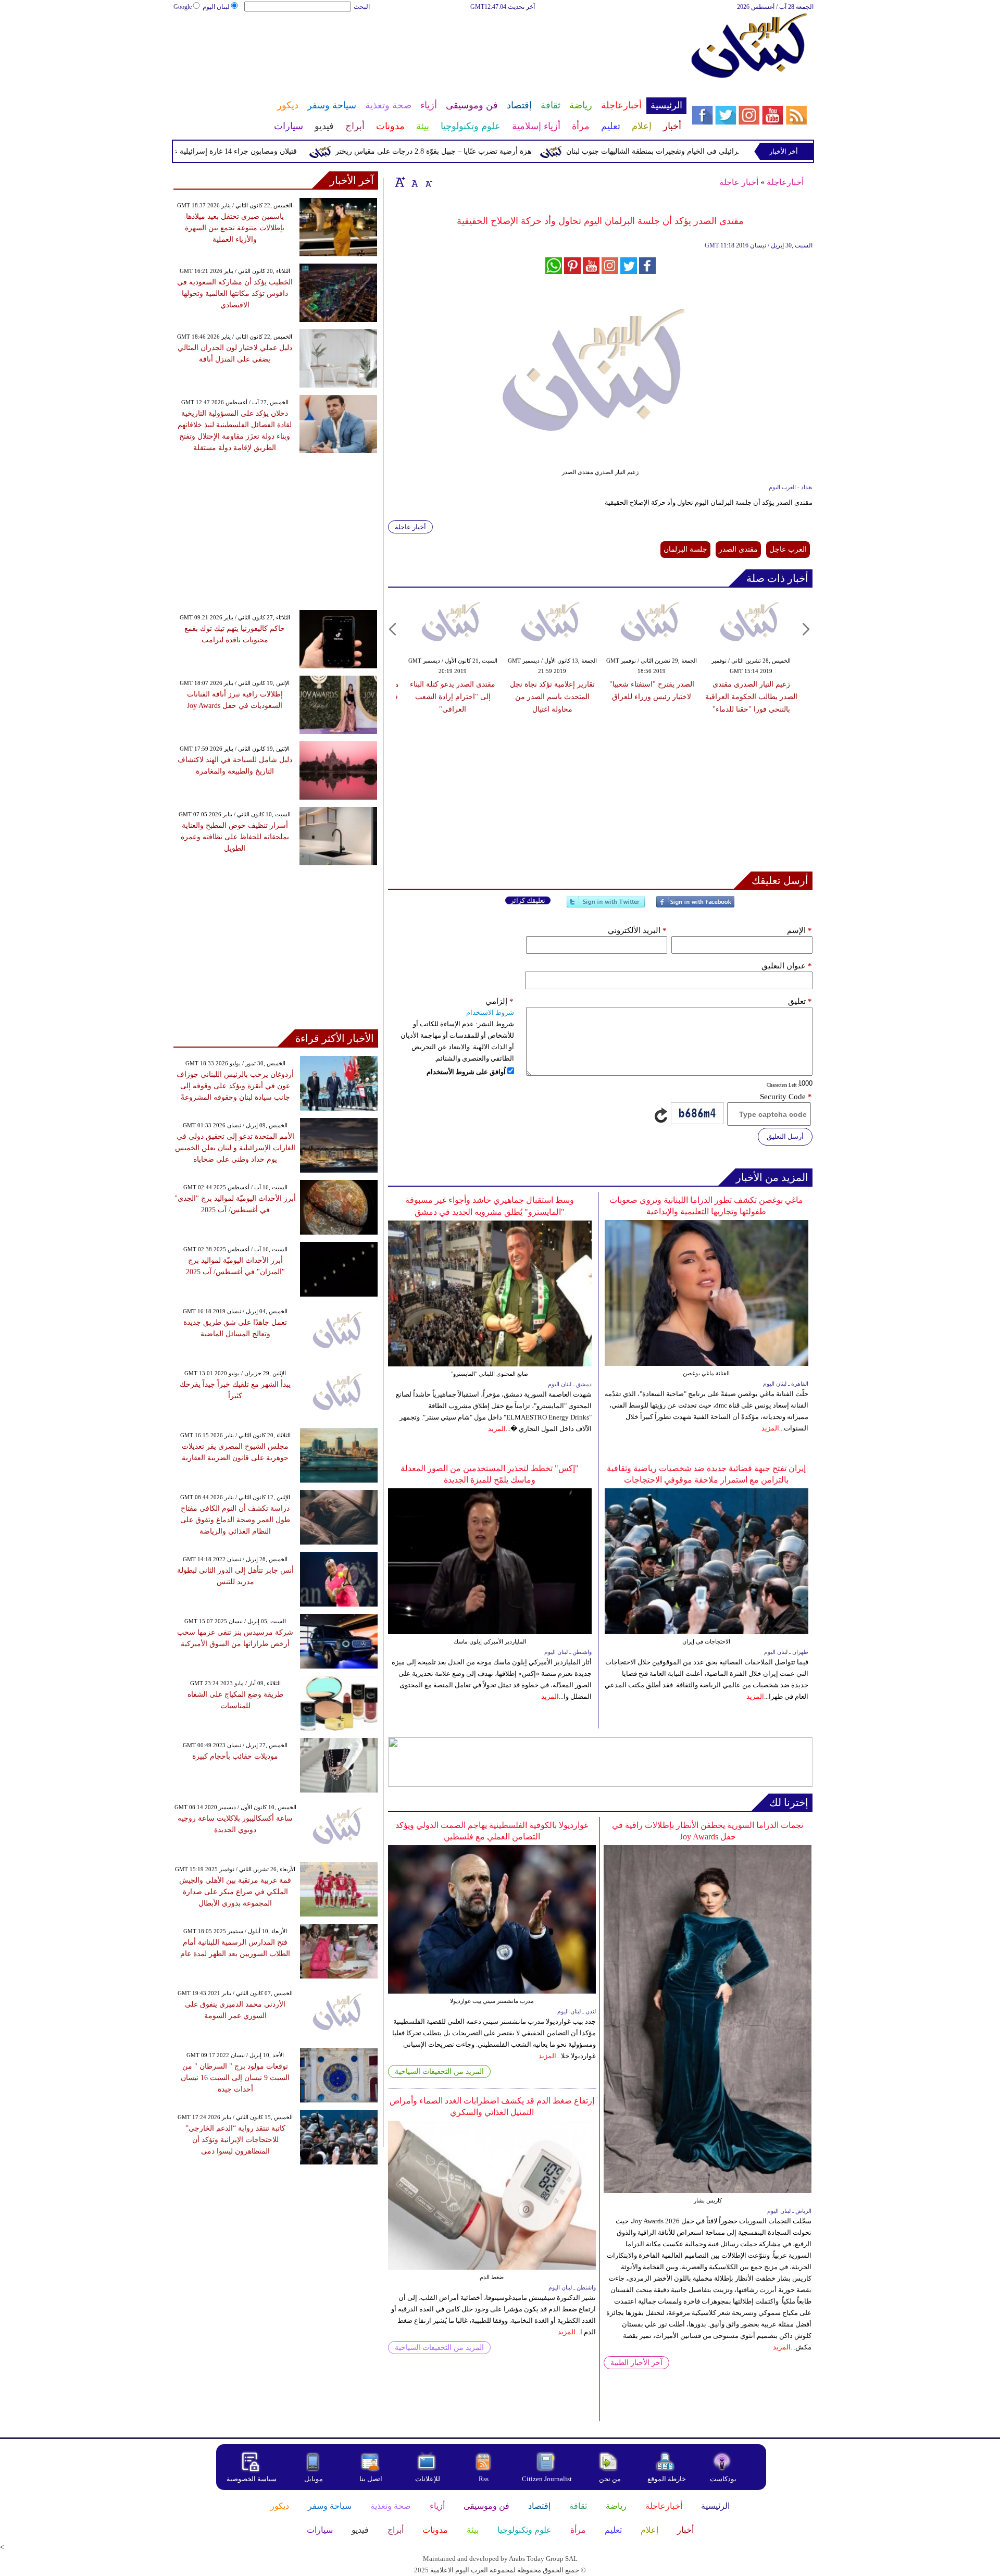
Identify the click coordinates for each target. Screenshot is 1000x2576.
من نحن (610, 2479)
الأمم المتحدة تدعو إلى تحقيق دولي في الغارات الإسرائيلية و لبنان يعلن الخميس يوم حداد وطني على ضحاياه (235, 1148)
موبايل (314, 2479)
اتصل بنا (371, 2479)
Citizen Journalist (547, 2479)
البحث (362, 7)
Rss (484, 2479)
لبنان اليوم (216, 7)
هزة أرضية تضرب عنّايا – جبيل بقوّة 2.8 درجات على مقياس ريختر (484, 151)
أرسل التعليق (785, 1136)
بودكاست (723, 2479)
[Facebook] (695, 906)
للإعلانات (428, 2479)
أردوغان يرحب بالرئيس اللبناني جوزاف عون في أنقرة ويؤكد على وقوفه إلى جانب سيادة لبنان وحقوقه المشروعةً (235, 1086)
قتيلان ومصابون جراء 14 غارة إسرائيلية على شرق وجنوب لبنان (253, 151)
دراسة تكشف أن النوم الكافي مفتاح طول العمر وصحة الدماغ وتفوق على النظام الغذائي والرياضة (235, 1520)
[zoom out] (428, 182)
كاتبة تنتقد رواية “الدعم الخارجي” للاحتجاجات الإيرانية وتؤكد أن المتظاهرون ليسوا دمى (235, 2140)
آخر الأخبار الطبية (636, 2363)
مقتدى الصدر (738, 549)
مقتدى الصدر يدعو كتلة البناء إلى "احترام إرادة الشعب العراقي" (453, 697)
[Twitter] (606, 906)
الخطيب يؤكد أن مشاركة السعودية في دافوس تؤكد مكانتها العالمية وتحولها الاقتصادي (235, 294)
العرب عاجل (788, 549)
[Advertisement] (430, 46)
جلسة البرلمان (685, 549)
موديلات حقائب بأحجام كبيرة (235, 1756)
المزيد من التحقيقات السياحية (439, 2071)
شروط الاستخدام (490, 1012)
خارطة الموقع (667, 2479)
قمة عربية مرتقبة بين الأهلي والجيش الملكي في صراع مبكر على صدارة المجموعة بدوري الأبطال (235, 1892)
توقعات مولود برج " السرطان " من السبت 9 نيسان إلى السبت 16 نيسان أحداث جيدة (235, 2078)
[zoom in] (400, 182)
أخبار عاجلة (739, 182)
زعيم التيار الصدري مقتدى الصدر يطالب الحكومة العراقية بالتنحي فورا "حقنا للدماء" (751, 697)
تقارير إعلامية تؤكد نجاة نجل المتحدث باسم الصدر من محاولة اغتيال (552, 697)
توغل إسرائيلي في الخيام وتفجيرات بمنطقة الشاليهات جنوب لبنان (716, 151)
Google (183, 7)
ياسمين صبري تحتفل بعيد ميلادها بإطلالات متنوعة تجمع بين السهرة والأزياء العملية (235, 228)
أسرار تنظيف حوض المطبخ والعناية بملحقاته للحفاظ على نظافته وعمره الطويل (235, 837)
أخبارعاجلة (785, 182)
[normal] (414, 182)
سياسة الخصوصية (252, 2479)
